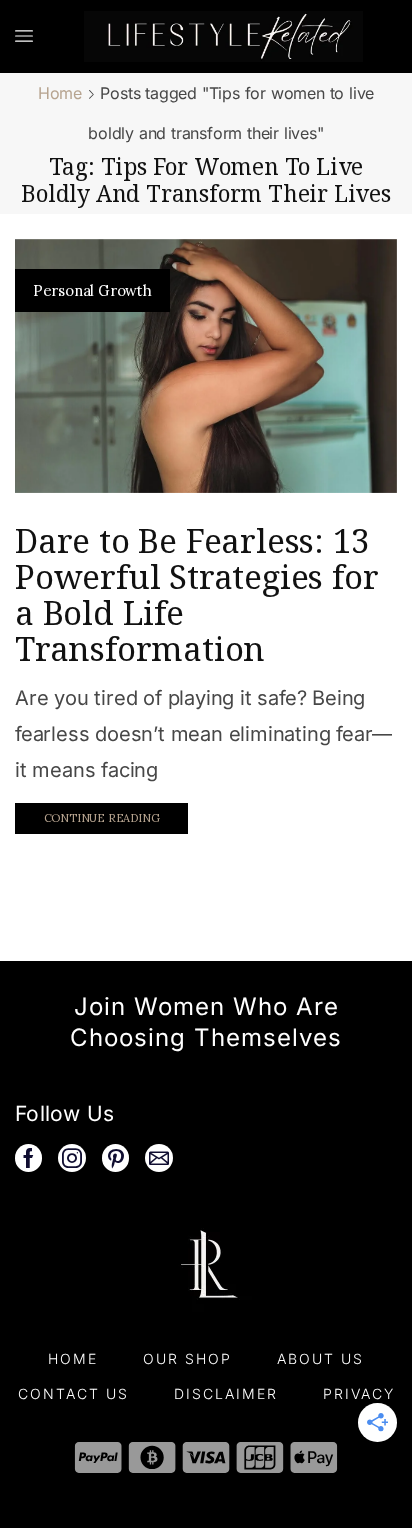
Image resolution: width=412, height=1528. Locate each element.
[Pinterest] (116, 1158)
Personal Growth (92, 290)
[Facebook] (28, 1158)
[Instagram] (72, 1158)
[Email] (159, 1158)
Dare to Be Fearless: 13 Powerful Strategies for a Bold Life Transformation (196, 594)
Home (60, 93)
